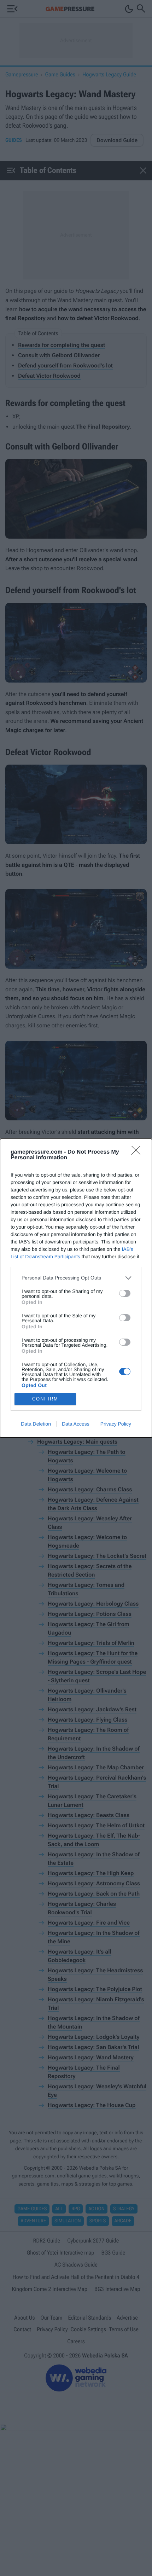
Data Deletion (36, 1424)
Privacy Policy (116, 1424)
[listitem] (76, 1278)
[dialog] (76, 1288)
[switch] (125, 1293)
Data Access (76, 1424)
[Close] (138, 1153)
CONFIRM (45, 1399)
